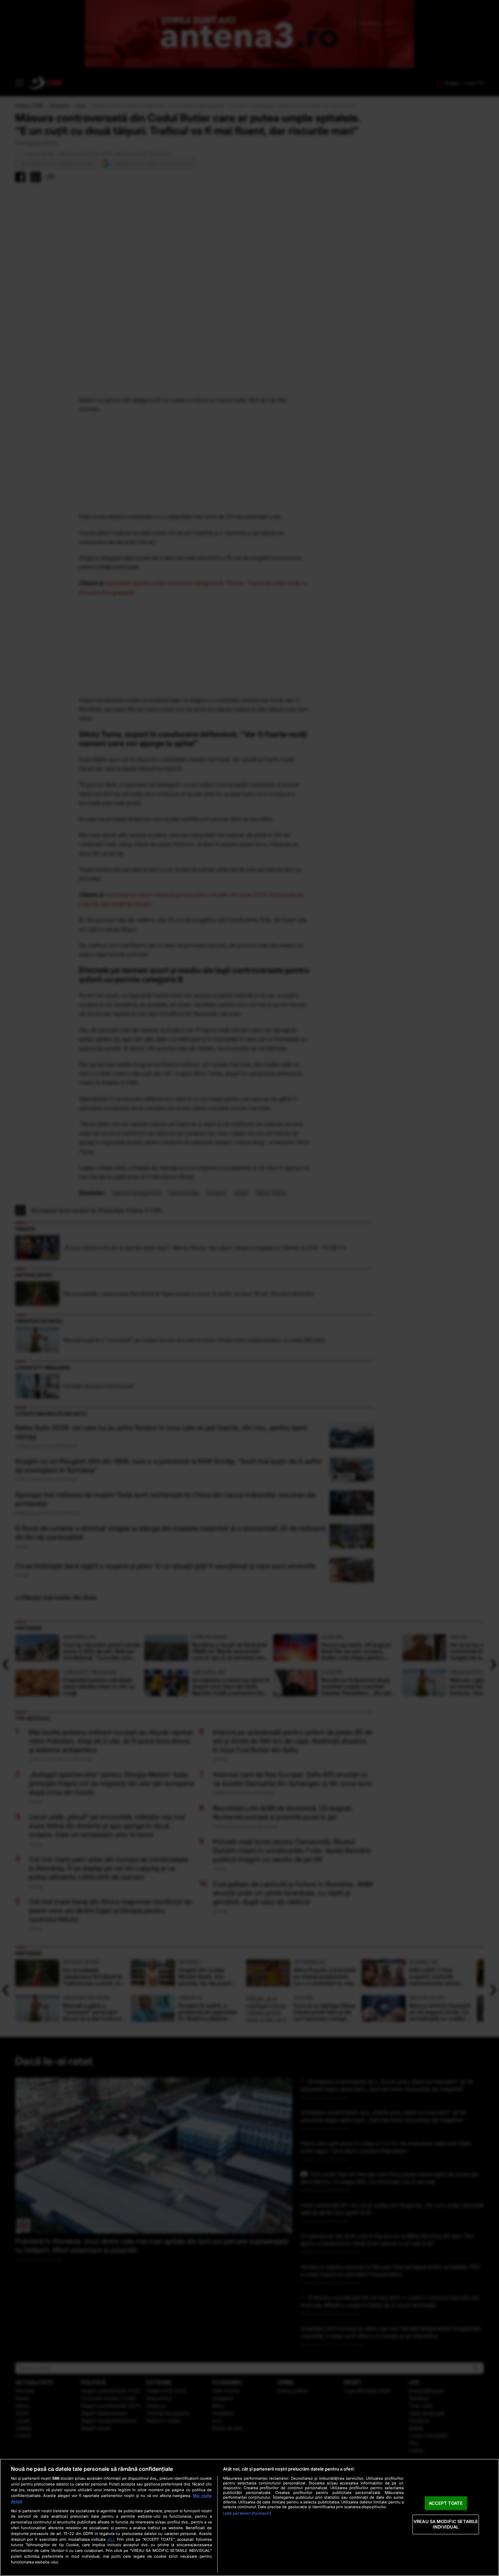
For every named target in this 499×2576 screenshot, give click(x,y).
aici (111, 2539)
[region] (249, 2517)
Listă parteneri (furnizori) (247, 2513)
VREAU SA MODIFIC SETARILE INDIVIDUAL (446, 2524)
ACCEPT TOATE (446, 2503)
